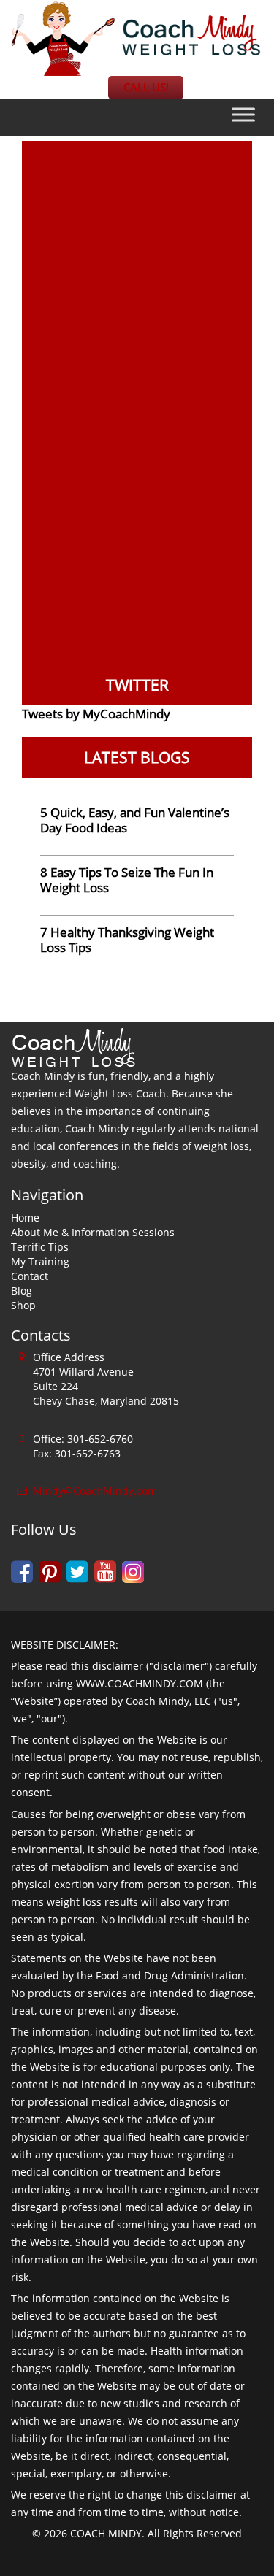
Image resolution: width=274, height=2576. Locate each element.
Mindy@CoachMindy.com (95, 1491)
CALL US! (146, 87)
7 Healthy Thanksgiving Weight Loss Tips (127, 940)
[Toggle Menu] (243, 114)
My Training (40, 1261)
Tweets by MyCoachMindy (96, 714)
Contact (30, 1276)
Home (25, 1218)
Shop (23, 1305)
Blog (22, 1291)
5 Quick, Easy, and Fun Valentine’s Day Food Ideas (135, 820)
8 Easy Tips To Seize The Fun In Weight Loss (127, 880)
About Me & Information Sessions (93, 1232)
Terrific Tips (40, 1247)
